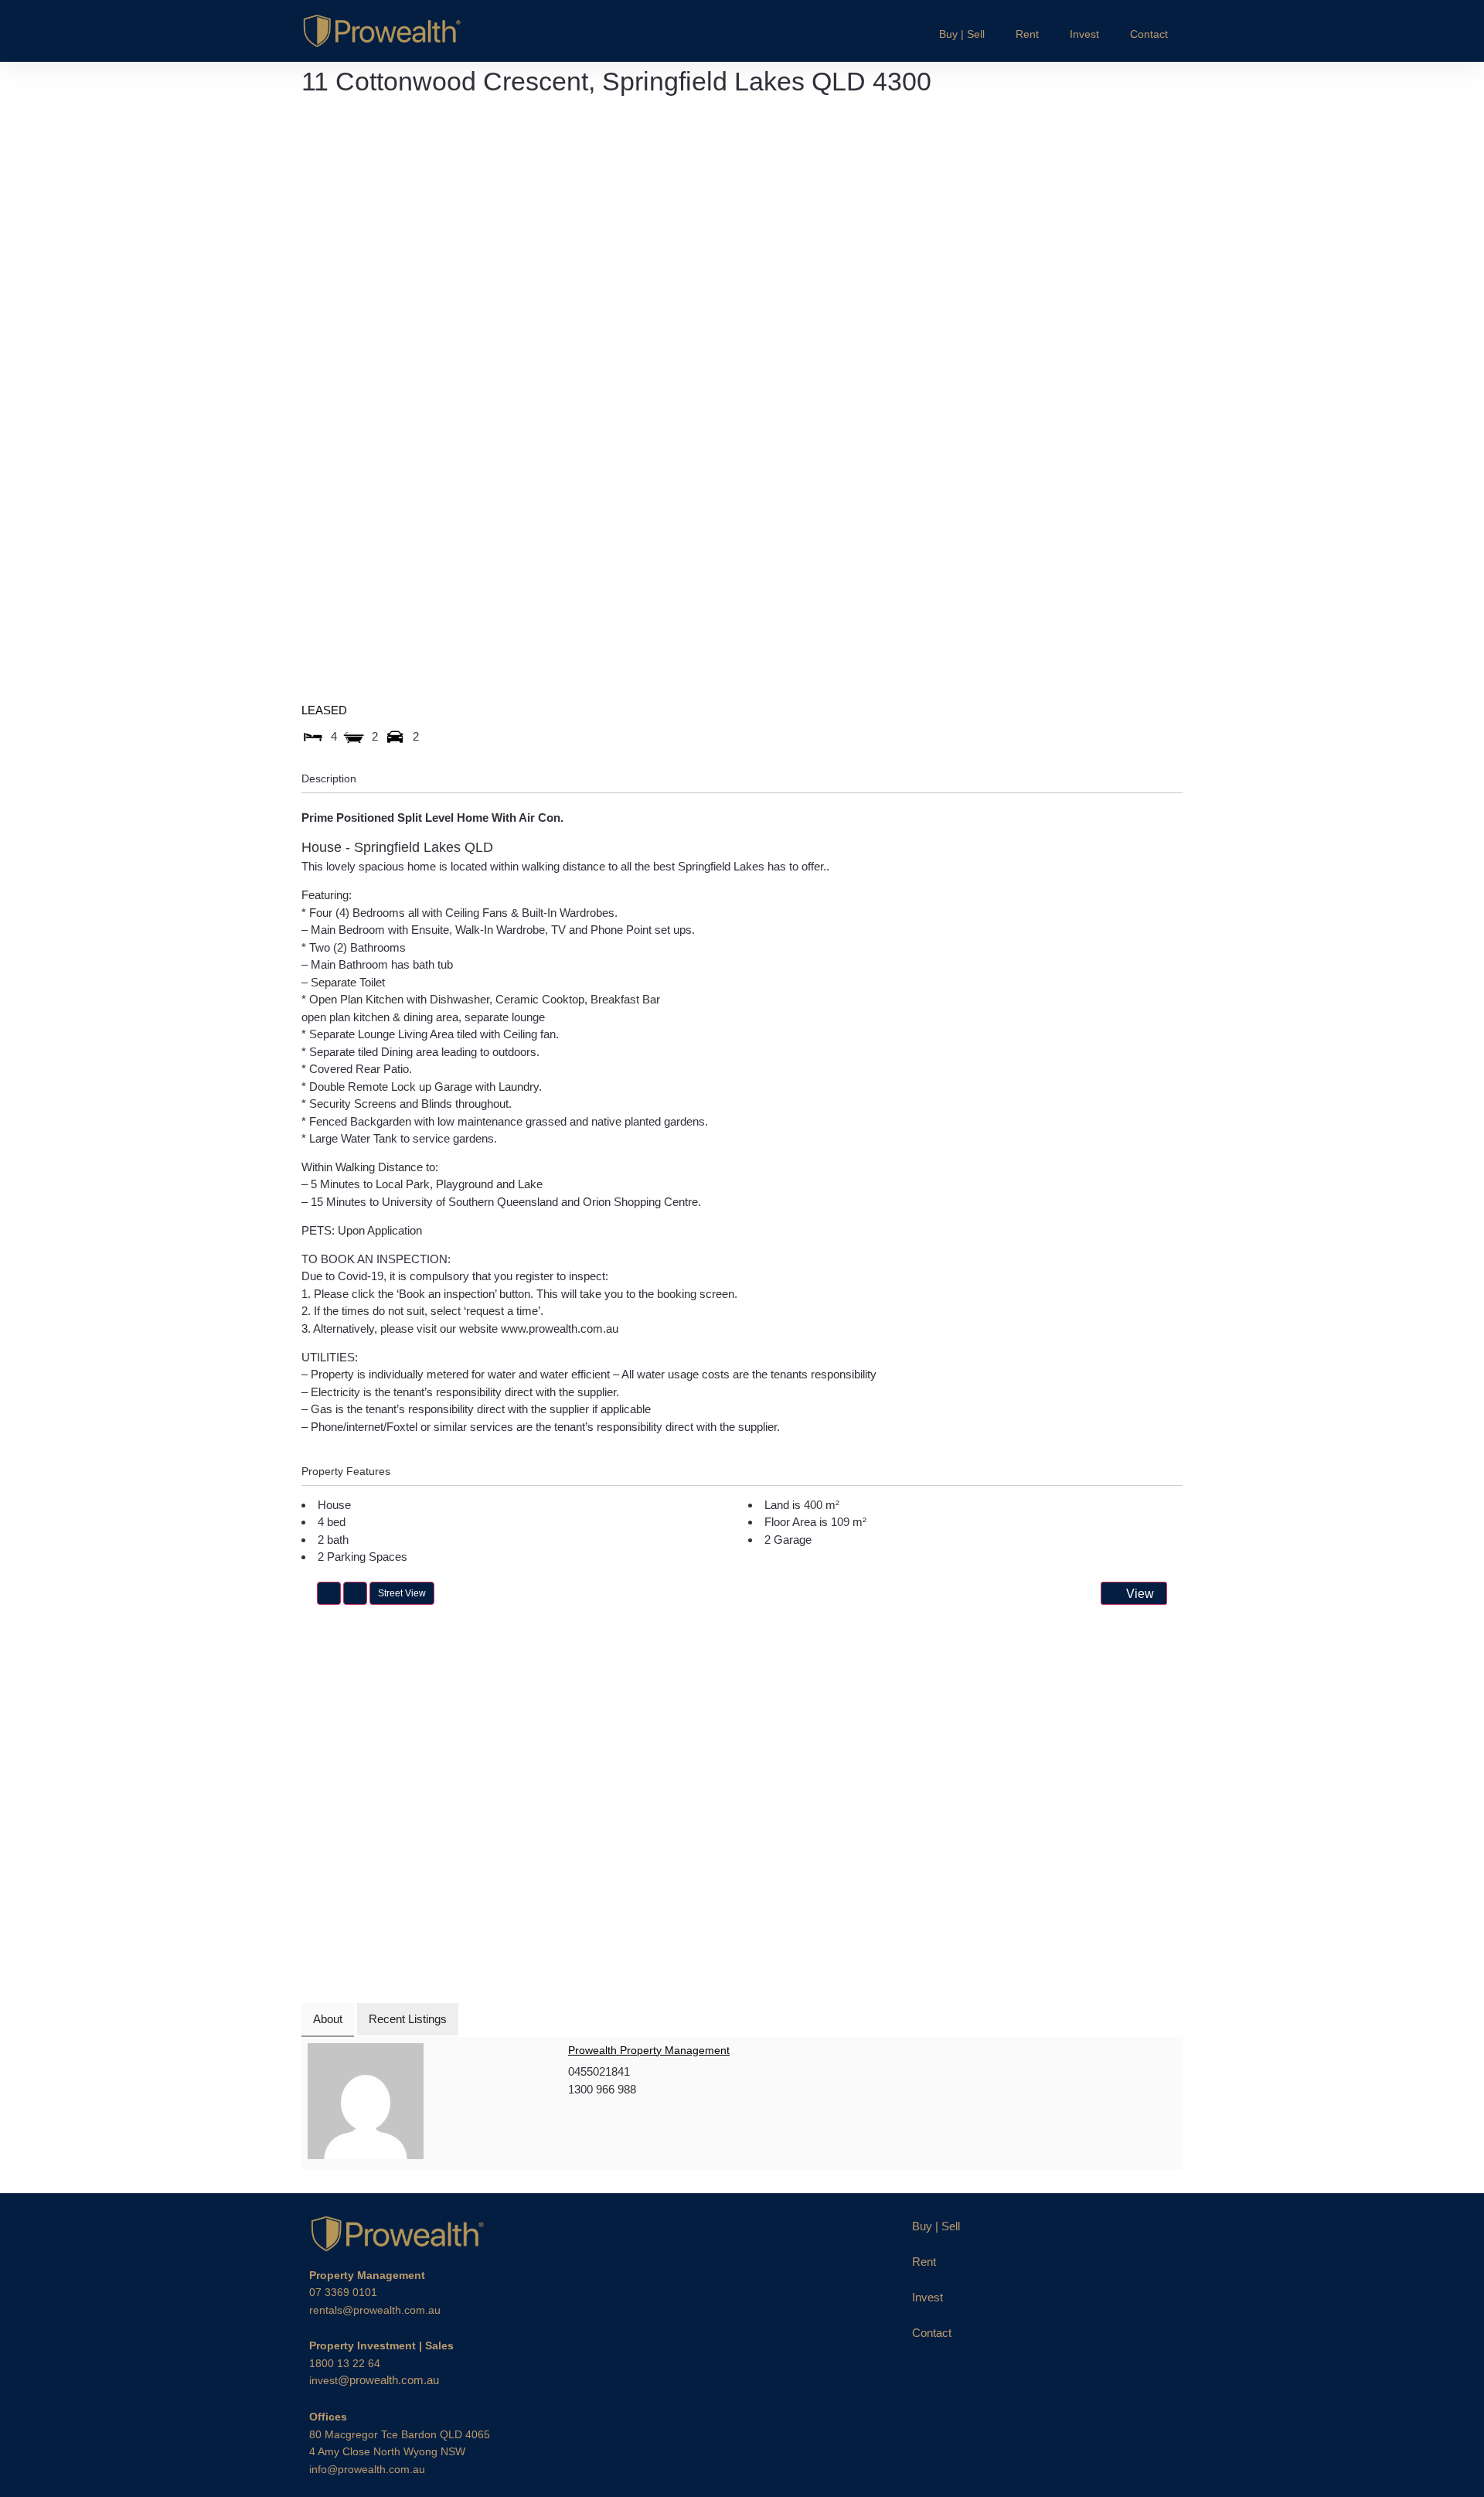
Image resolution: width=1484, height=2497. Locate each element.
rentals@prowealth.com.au (375, 2310)
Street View (402, 1593)
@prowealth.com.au (374, 2380)
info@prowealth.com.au (367, 2469)
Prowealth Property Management (649, 2050)
